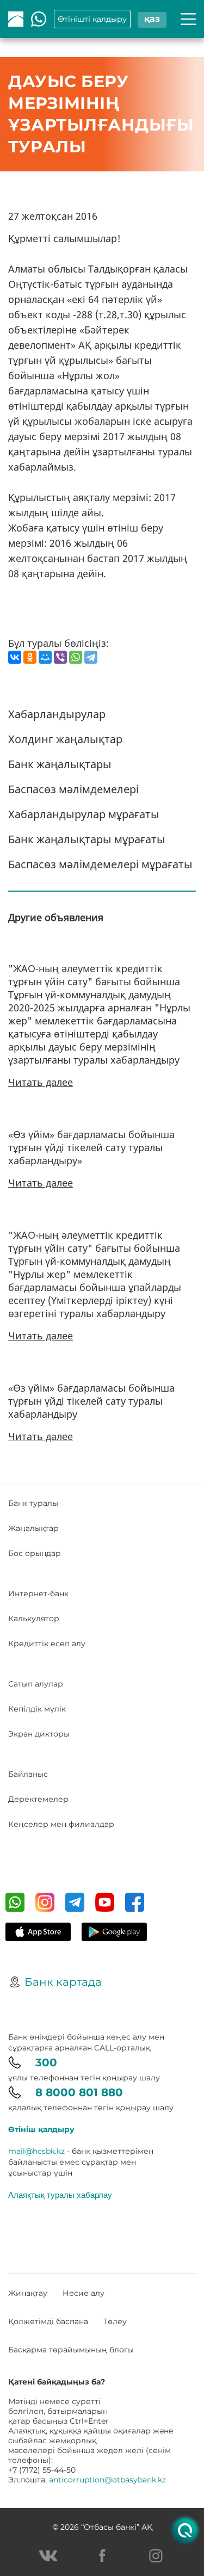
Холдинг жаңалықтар (65, 739)
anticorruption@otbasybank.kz (107, 2480)
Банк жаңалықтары (60, 764)
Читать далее (41, 1082)
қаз (152, 19)
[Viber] (60, 657)
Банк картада (63, 1982)
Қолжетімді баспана (48, 2321)
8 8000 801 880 (79, 2092)
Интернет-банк (38, 1593)
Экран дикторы (39, 1734)
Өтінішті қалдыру (92, 19)
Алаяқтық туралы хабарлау (60, 2195)
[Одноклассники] (30, 657)
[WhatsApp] (76, 657)
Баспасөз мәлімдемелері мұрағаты (100, 864)
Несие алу (84, 2293)
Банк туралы (33, 1503)
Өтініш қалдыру (41, 2129)
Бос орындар (35, 1553)
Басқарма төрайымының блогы (71, 2350)
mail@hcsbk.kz (36, 2151)
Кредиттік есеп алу (47, 1644)
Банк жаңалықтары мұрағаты (87, 839)
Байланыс (28, 1774)
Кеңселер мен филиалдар (61, 1824)
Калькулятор (34, 1619)
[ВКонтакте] (15, 657)
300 (46, 2062)
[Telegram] (91, 657)
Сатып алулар (36, 1684)
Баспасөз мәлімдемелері (73, 789)
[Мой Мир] (45, 657)
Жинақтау (28, 2293)
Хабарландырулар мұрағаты (84, 814)
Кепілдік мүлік (37, 1709)
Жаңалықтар (33, 1528)
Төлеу (115, 2321)
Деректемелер (38, 1799)
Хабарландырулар (57, 714)
